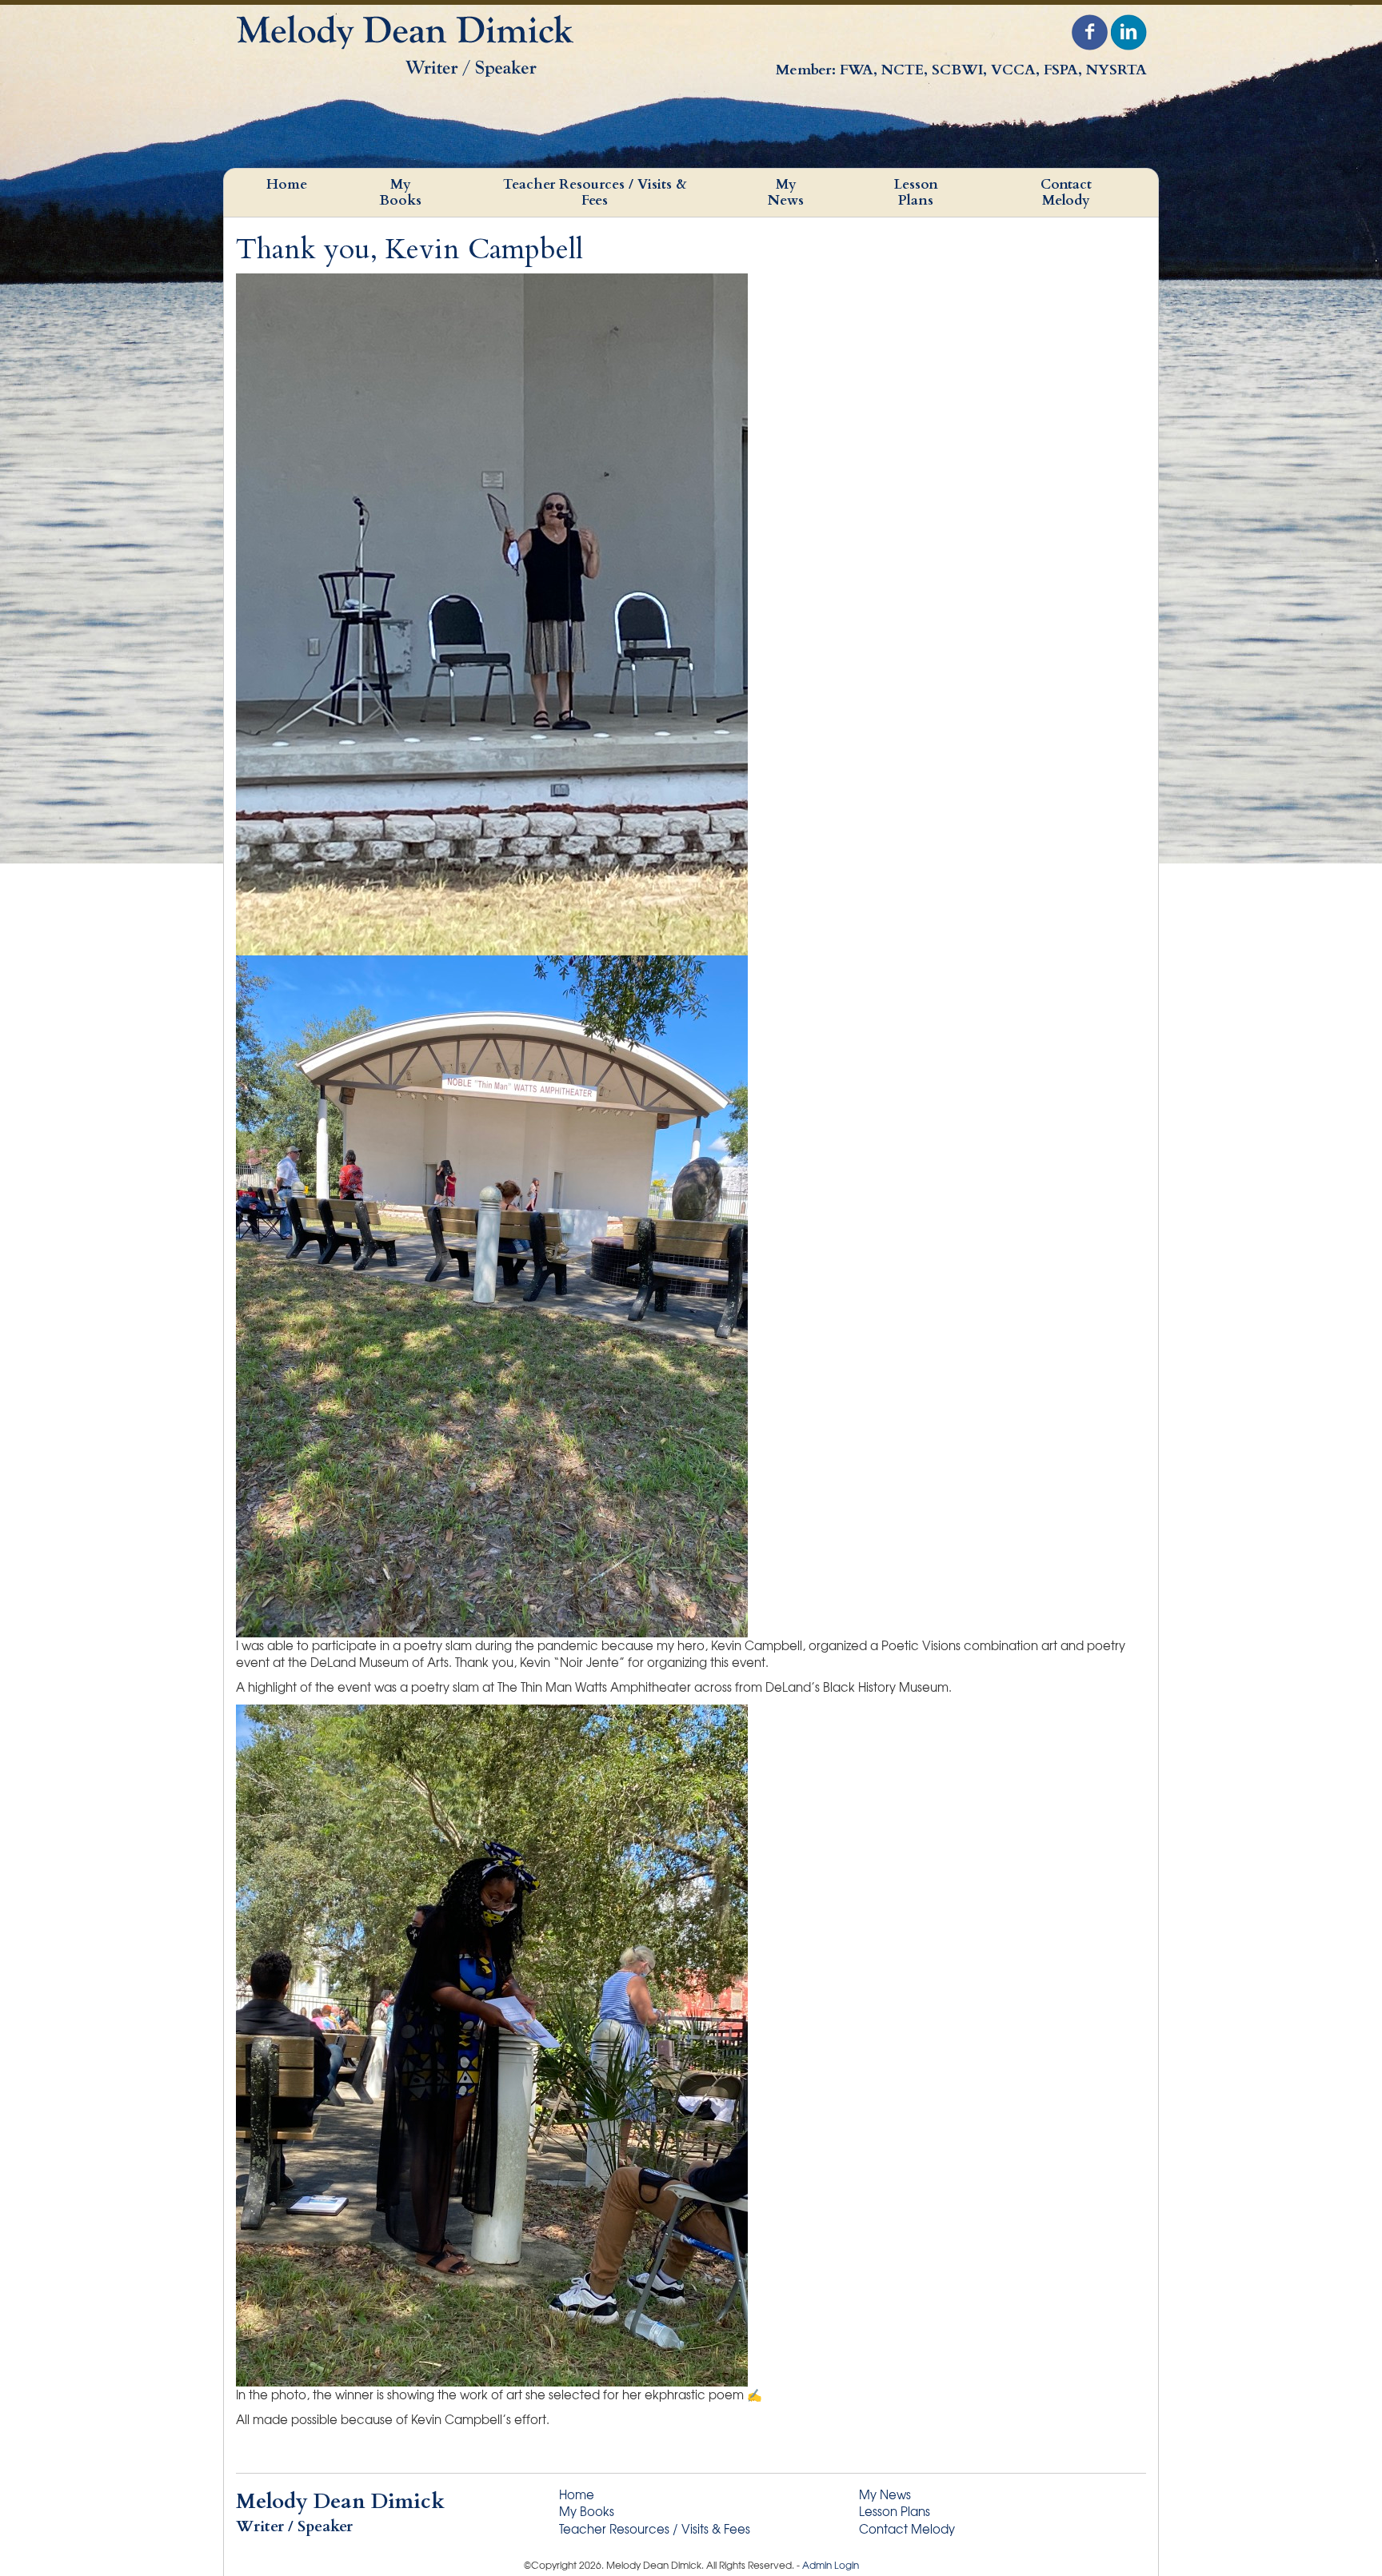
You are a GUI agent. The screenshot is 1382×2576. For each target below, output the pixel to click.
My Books (400, 192)
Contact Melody (1066, 192)
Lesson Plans (916, 192)
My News (786, 192)
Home (287, 184)
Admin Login (831, 2565)
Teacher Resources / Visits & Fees (595, 192)
